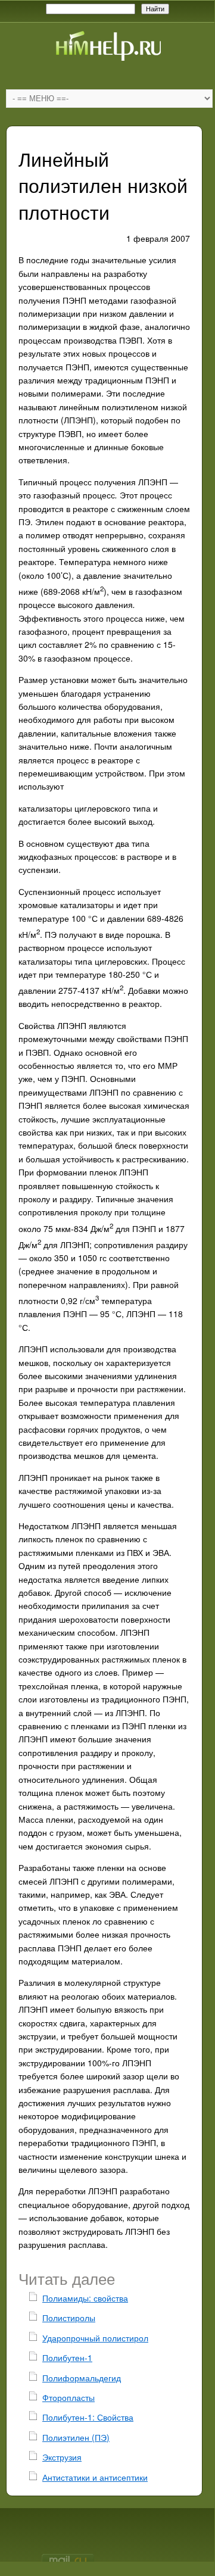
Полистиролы (69, 2318)
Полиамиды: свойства (85, 2298)
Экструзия (62, 2457)
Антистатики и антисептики (95, 2477)
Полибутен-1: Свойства (88, 2417)
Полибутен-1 (67, 2357)
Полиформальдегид (82, 2378)
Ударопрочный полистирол (95, 2338)
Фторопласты (68, 2397)
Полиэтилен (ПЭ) (76, 2437)
